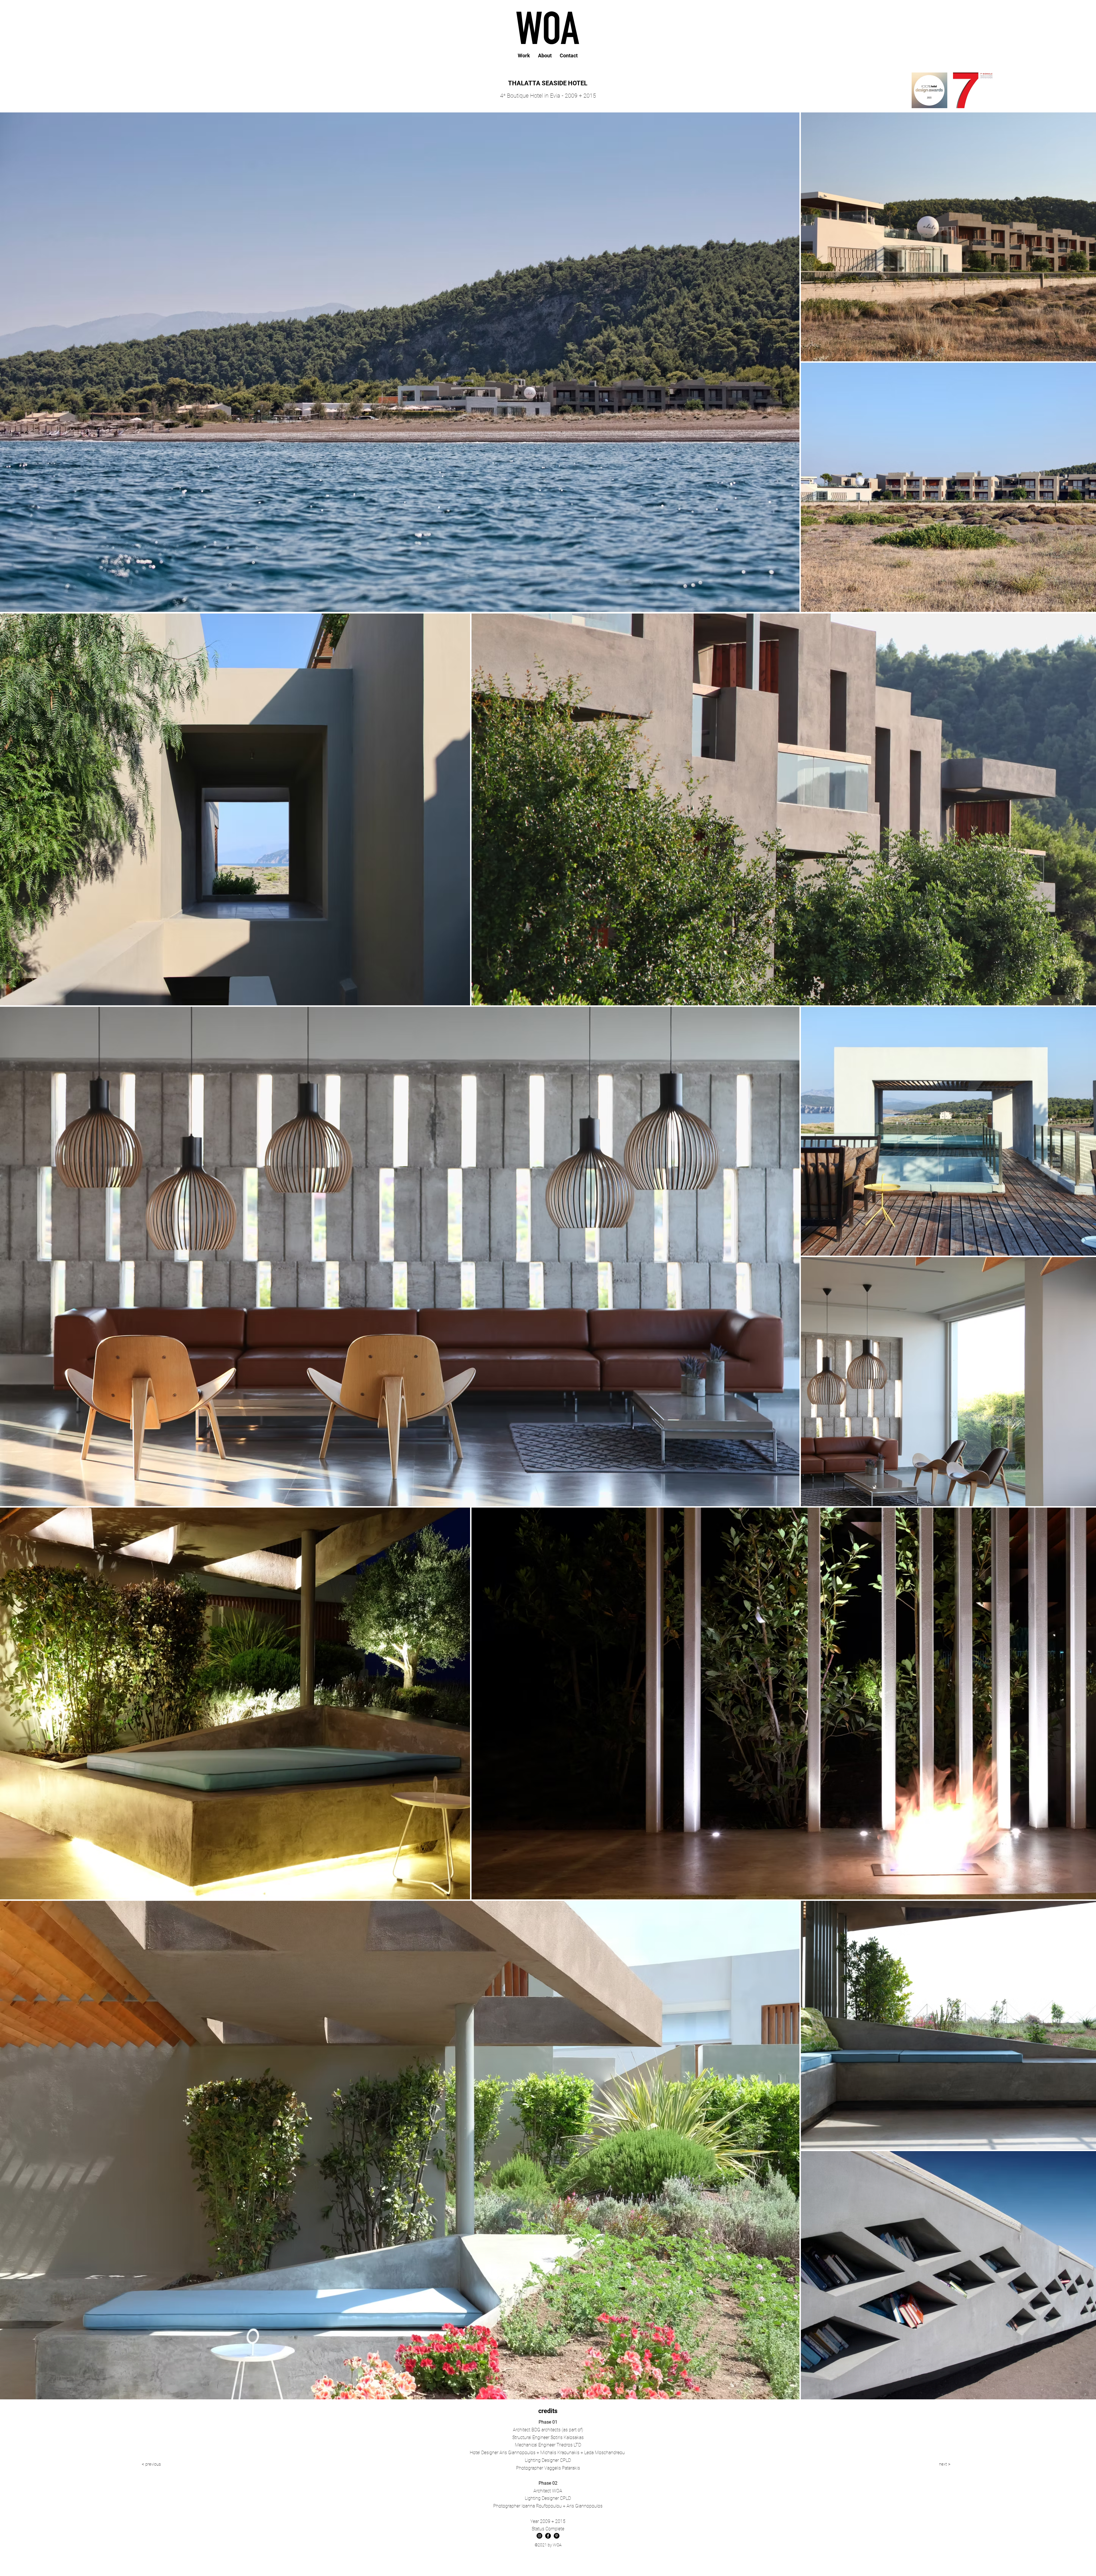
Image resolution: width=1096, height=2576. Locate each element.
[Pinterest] (557, 2536)
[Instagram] (539, 2536)
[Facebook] (548, 2536)
